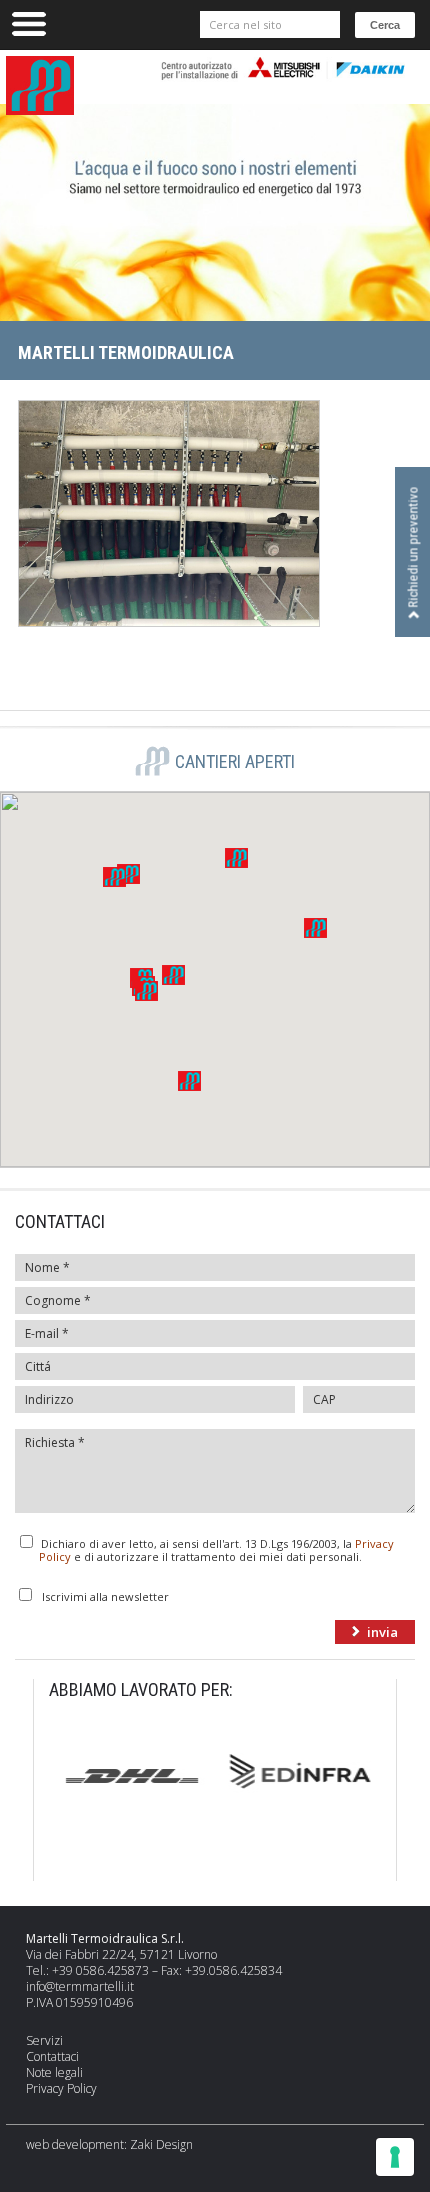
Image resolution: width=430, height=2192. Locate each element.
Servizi (44, 2040)
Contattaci (52, 2056)
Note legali (54, 2072)
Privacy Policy (61, 2088)
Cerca (385, 25)
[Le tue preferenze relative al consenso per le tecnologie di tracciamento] (395, 2157)
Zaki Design (161, 2144)
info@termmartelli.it (80, 1986)
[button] (173, 975)
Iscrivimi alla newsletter (105, 1596)
